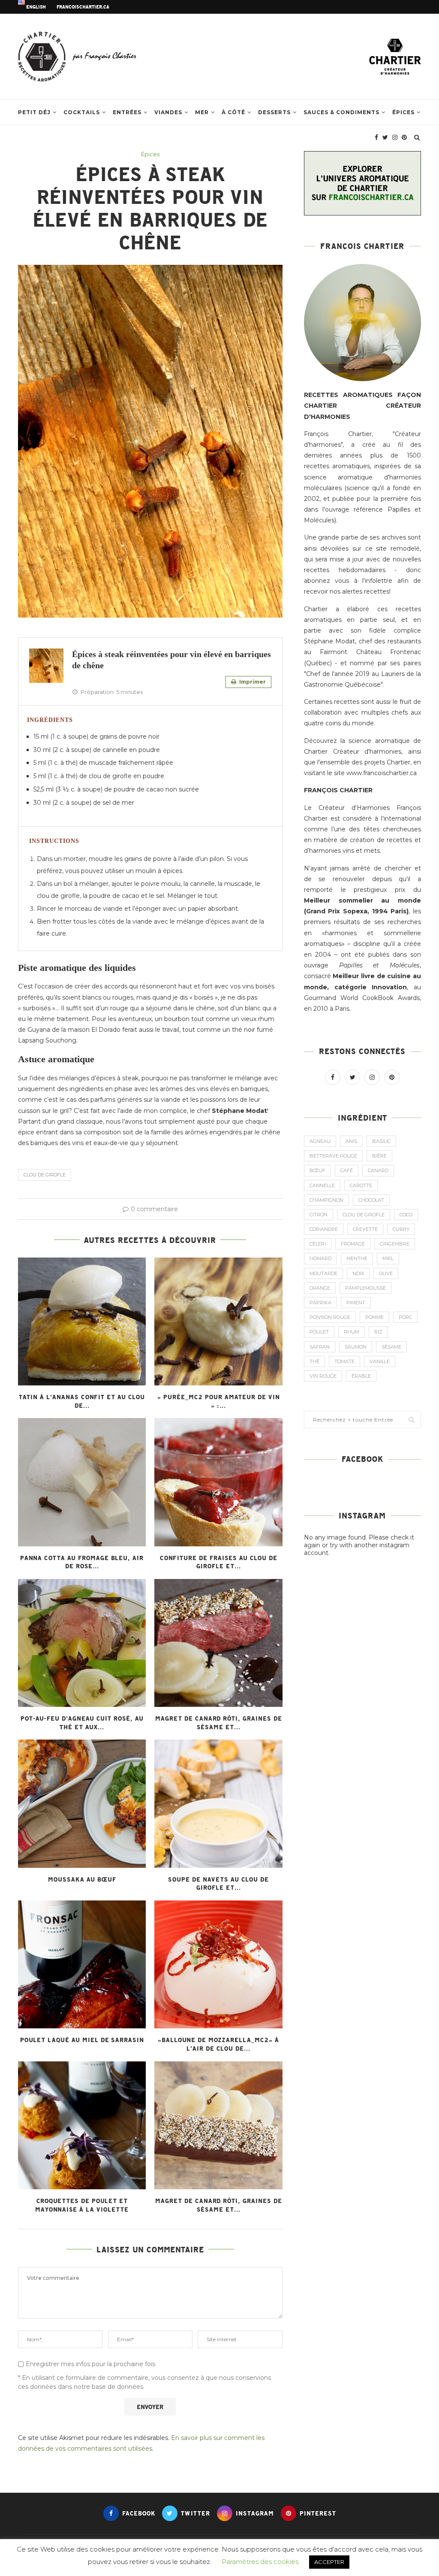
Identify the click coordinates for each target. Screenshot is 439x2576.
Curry (401, 1229)
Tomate (344, 1361)
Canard (378, 1170)
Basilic (381, 1141)
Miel (388, 1258)
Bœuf (317, 1170)
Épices (403, 112)
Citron (319, 1215)
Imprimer (252, 682)
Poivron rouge (330, 1317)
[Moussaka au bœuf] (82, 1803)
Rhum (352, 1332)
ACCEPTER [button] (329, 2562)
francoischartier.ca (83, 7)
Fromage (353, 1244)
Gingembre (395, 1244)
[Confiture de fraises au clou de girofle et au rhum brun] (218, 1482)
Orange (320, 1288)
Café (347, 1170)
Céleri (318, 1244)
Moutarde (323, 1273)
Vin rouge (323, 1376)
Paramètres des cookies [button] (260, 2562)
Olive (386, 1273)
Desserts (274, 112)
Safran (320, 1347)
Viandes (168, 112)
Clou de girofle (45, 1175)
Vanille (380, 1361)
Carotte (361, 1185)
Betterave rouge (333, 1156)
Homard (320, 1258)
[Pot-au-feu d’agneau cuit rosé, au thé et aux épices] (82, 1643)
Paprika (320, 1303)
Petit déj (34, 112)
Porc (405, 1317)
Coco (406, 1215)
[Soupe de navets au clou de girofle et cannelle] (218, 1803)
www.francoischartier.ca (382, 773)
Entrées (127, 112)
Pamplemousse (365, 1288)
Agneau (320, 1141)
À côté (233, 112)
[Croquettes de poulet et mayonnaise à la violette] (82, 2125)
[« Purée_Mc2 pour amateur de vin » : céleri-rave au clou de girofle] (218, 1321)
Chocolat (371, 1200)
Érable (361, 1376)
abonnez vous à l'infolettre (348, 581)
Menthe (357, 1258)
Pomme (374, 1317)
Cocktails (82, 112)
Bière (379, 1156)
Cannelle (322, 1185)
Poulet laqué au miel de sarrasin (82, 2040)
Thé (314, 1361)
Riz (378, 1332)
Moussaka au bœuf (82, 1879)
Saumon (356, 1347)
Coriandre (324, 1229)
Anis (351, 1141)
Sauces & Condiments (341, 112)
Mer (202, 112)
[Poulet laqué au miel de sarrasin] (82, 1964)
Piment (356, 1303)
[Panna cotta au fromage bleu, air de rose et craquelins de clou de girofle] (82, 1482)
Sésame (391, 1347)
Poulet (319, 1332)
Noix (358, 1273)
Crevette (365, 1229)
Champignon (326, 1200)
